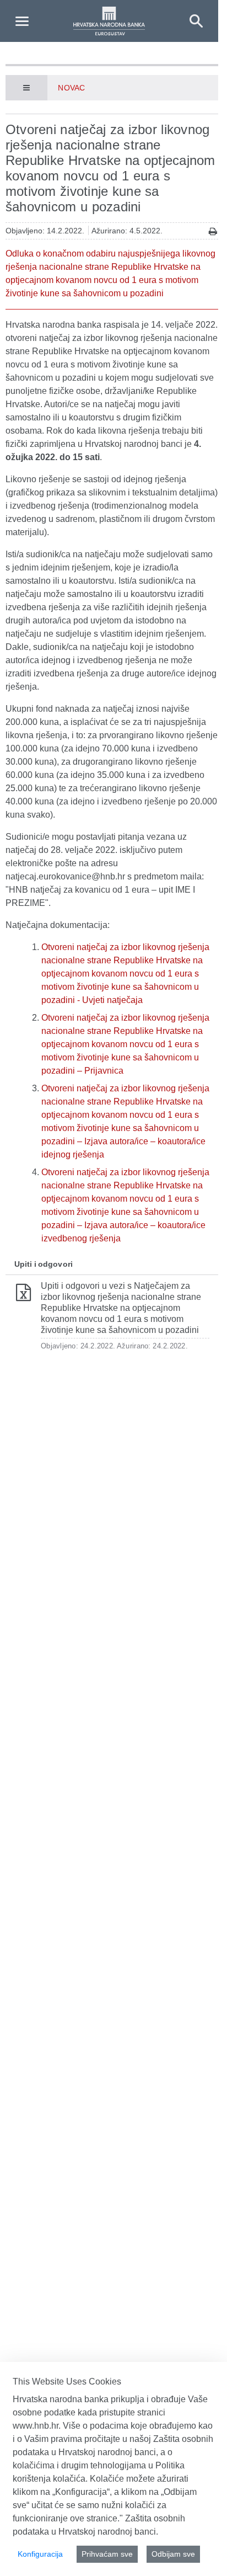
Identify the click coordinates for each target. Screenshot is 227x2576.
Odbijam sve (173, 2554)
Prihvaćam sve (107, 2554)
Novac (71, 88)
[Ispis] (213, 231)
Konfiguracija (40, 2554)
